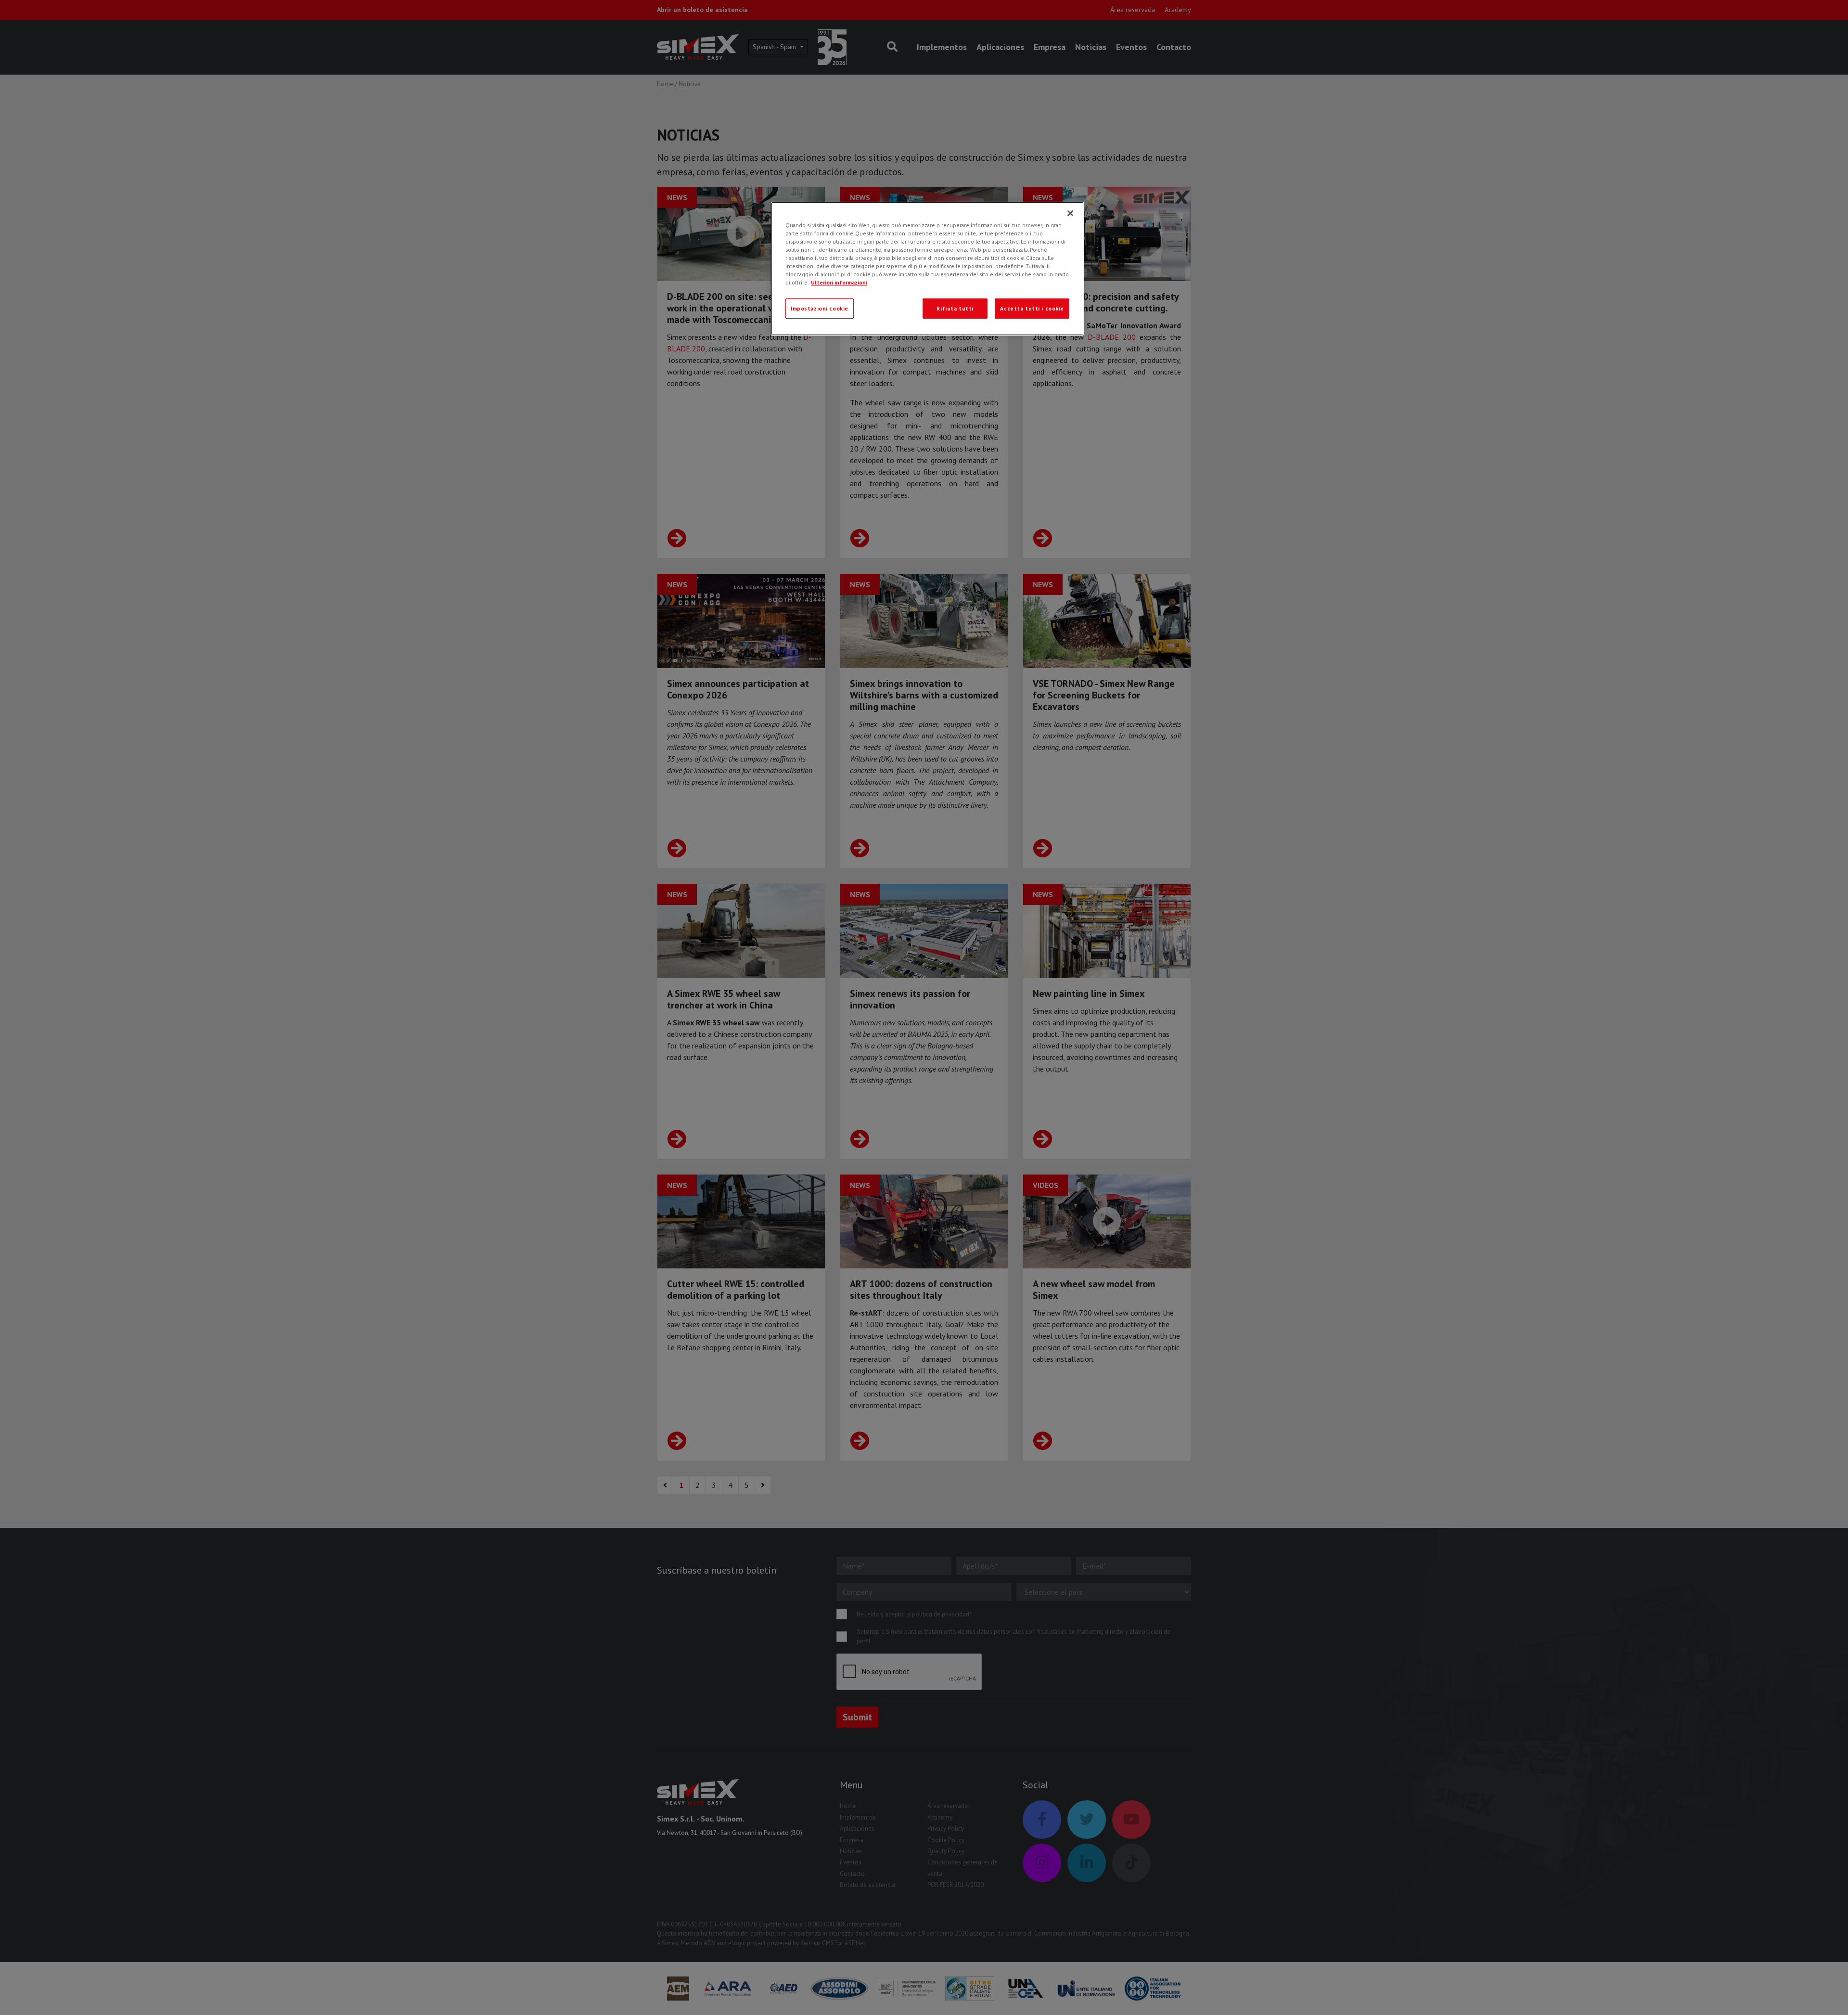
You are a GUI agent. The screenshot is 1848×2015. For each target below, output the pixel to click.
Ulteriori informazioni (839, 282)
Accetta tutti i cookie (1032, 308)
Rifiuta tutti (955, 308)
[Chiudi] (1070, 213)
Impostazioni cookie (820, 308)
